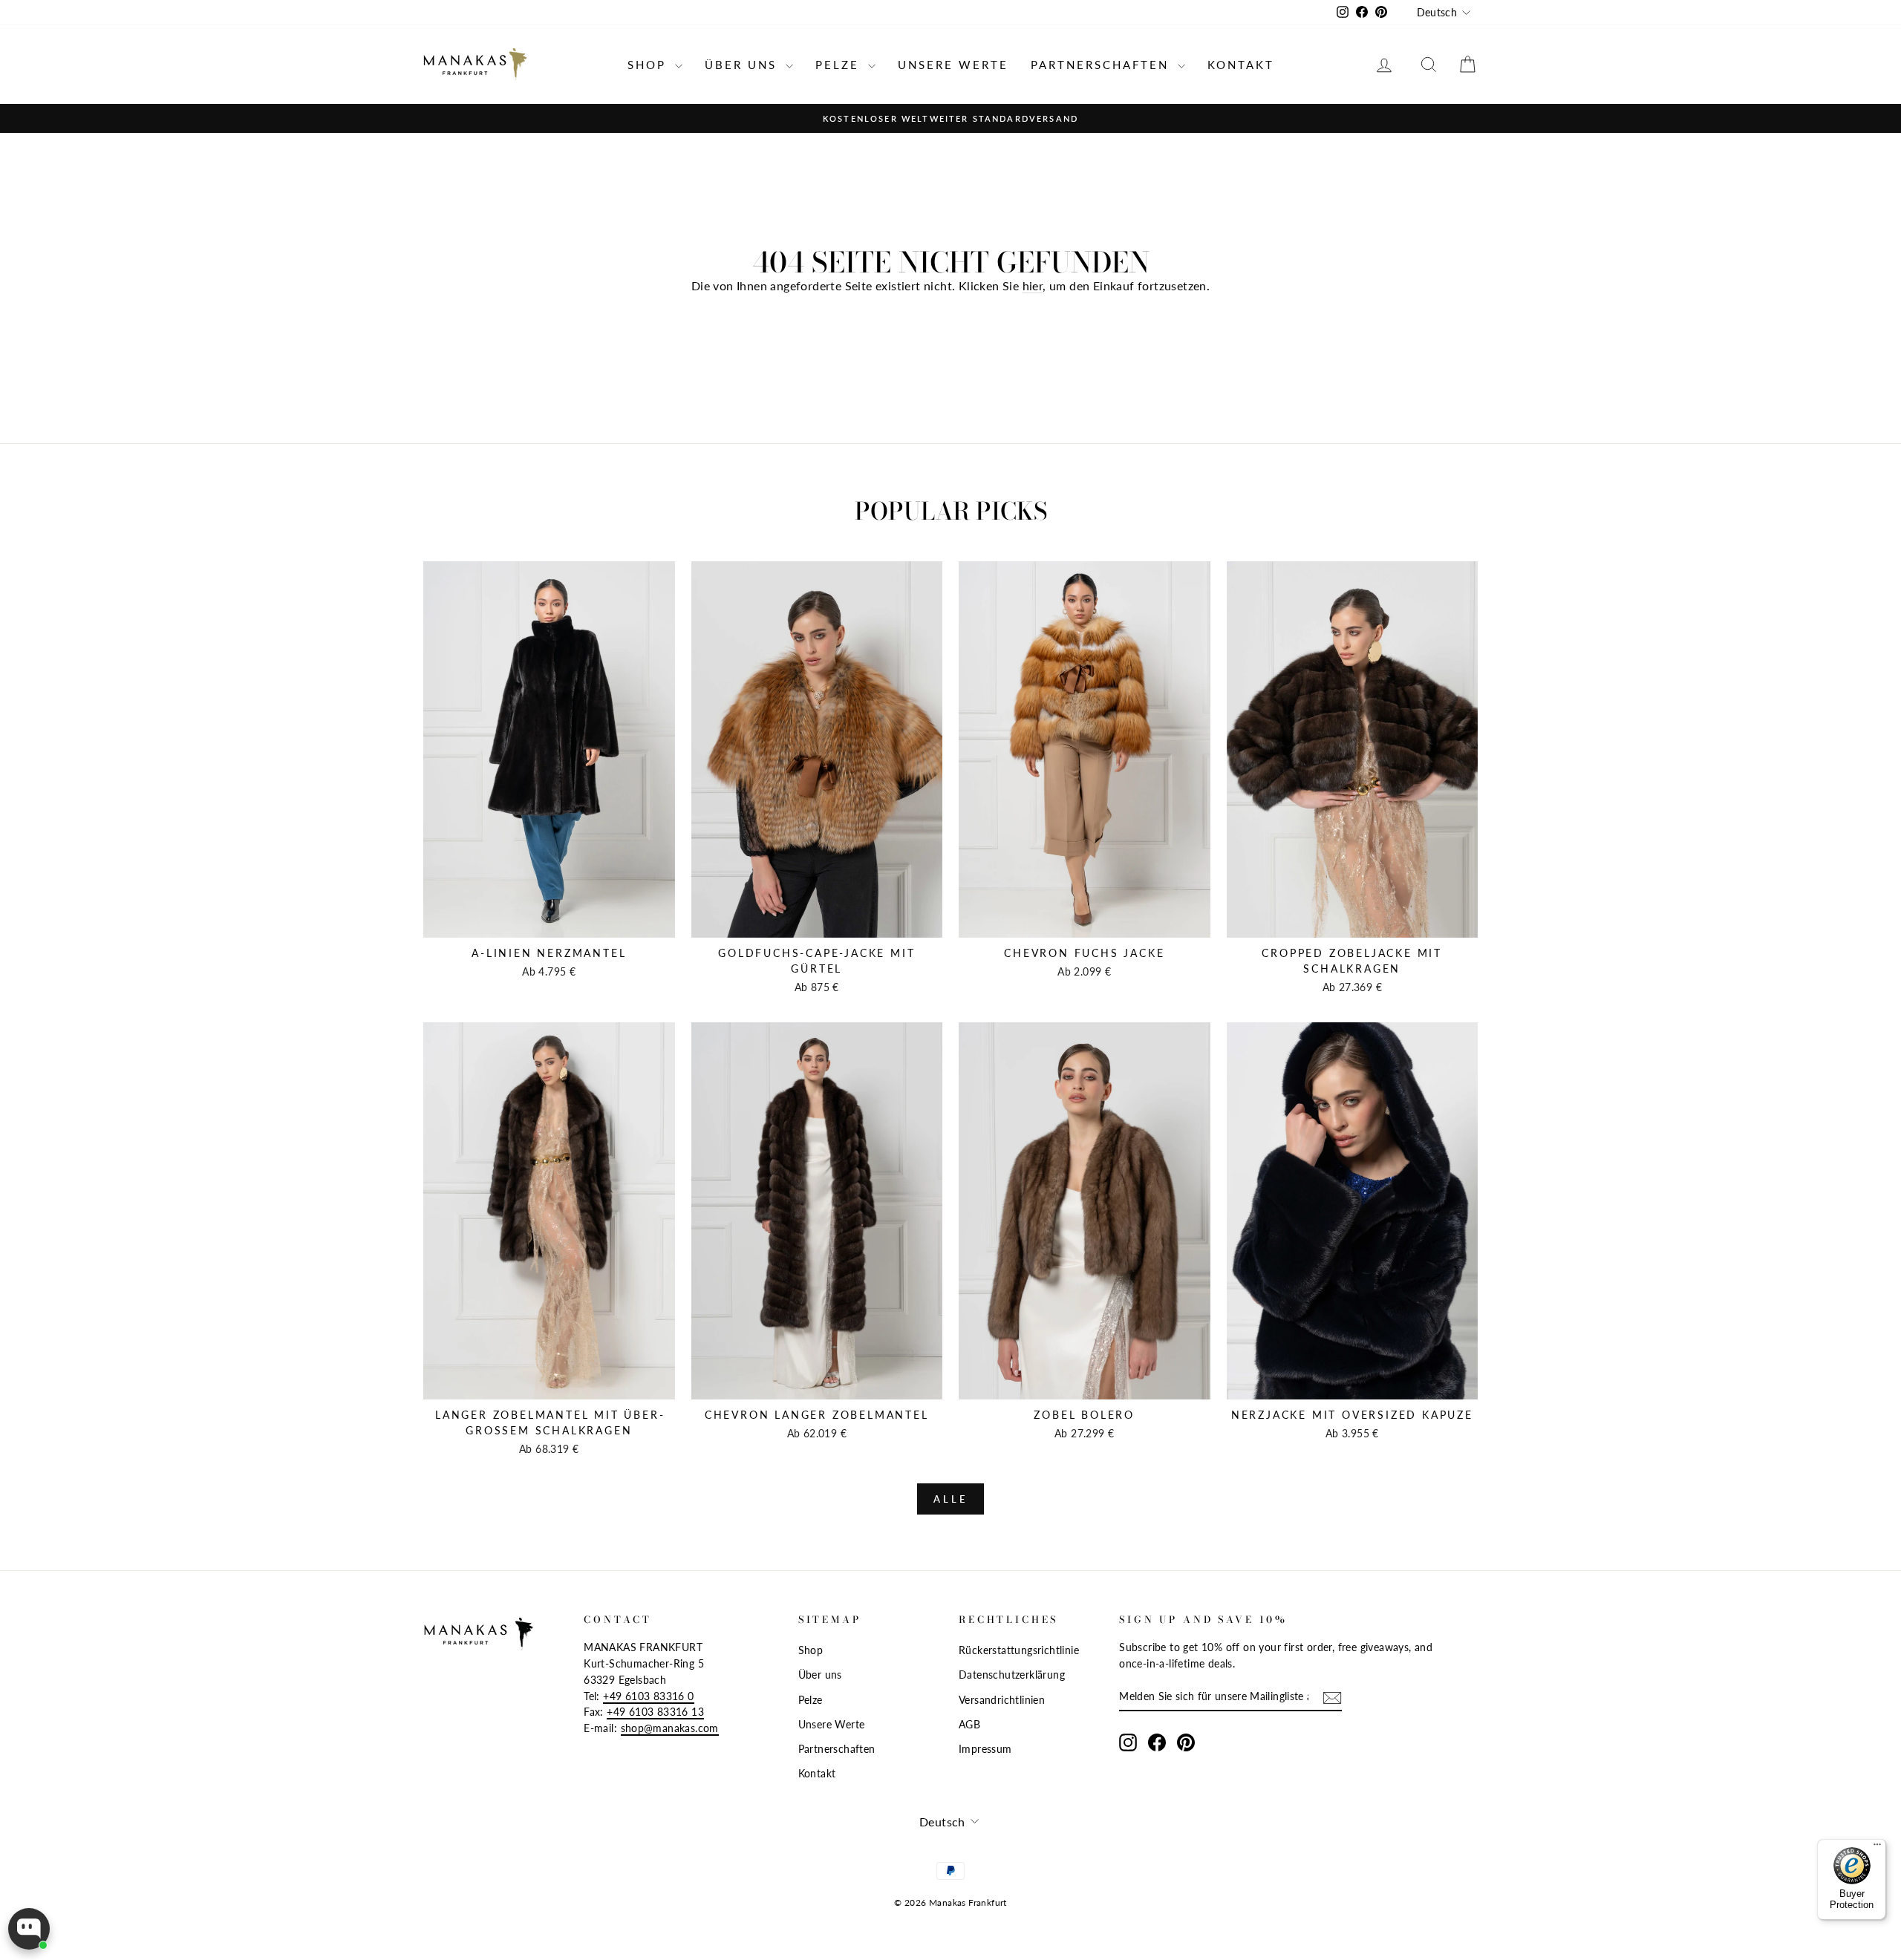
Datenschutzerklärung (1012, 1675)
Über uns (743, 65)
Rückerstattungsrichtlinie (1019, 1650)
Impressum (985, 1749)
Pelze (840, 65)
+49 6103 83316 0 (648, 1696)
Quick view (549, 922)
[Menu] (1877, 1848)
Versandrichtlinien (1002, 1700)
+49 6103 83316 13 (655, 1712)
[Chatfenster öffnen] (29, 1929)
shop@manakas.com (670, 1728)
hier (1033, 285)
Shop (649, 65)
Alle (950, 1499)
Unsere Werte (953, 65)
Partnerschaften (1102, 65)
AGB (969, 1725)
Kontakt (1241, 65)
